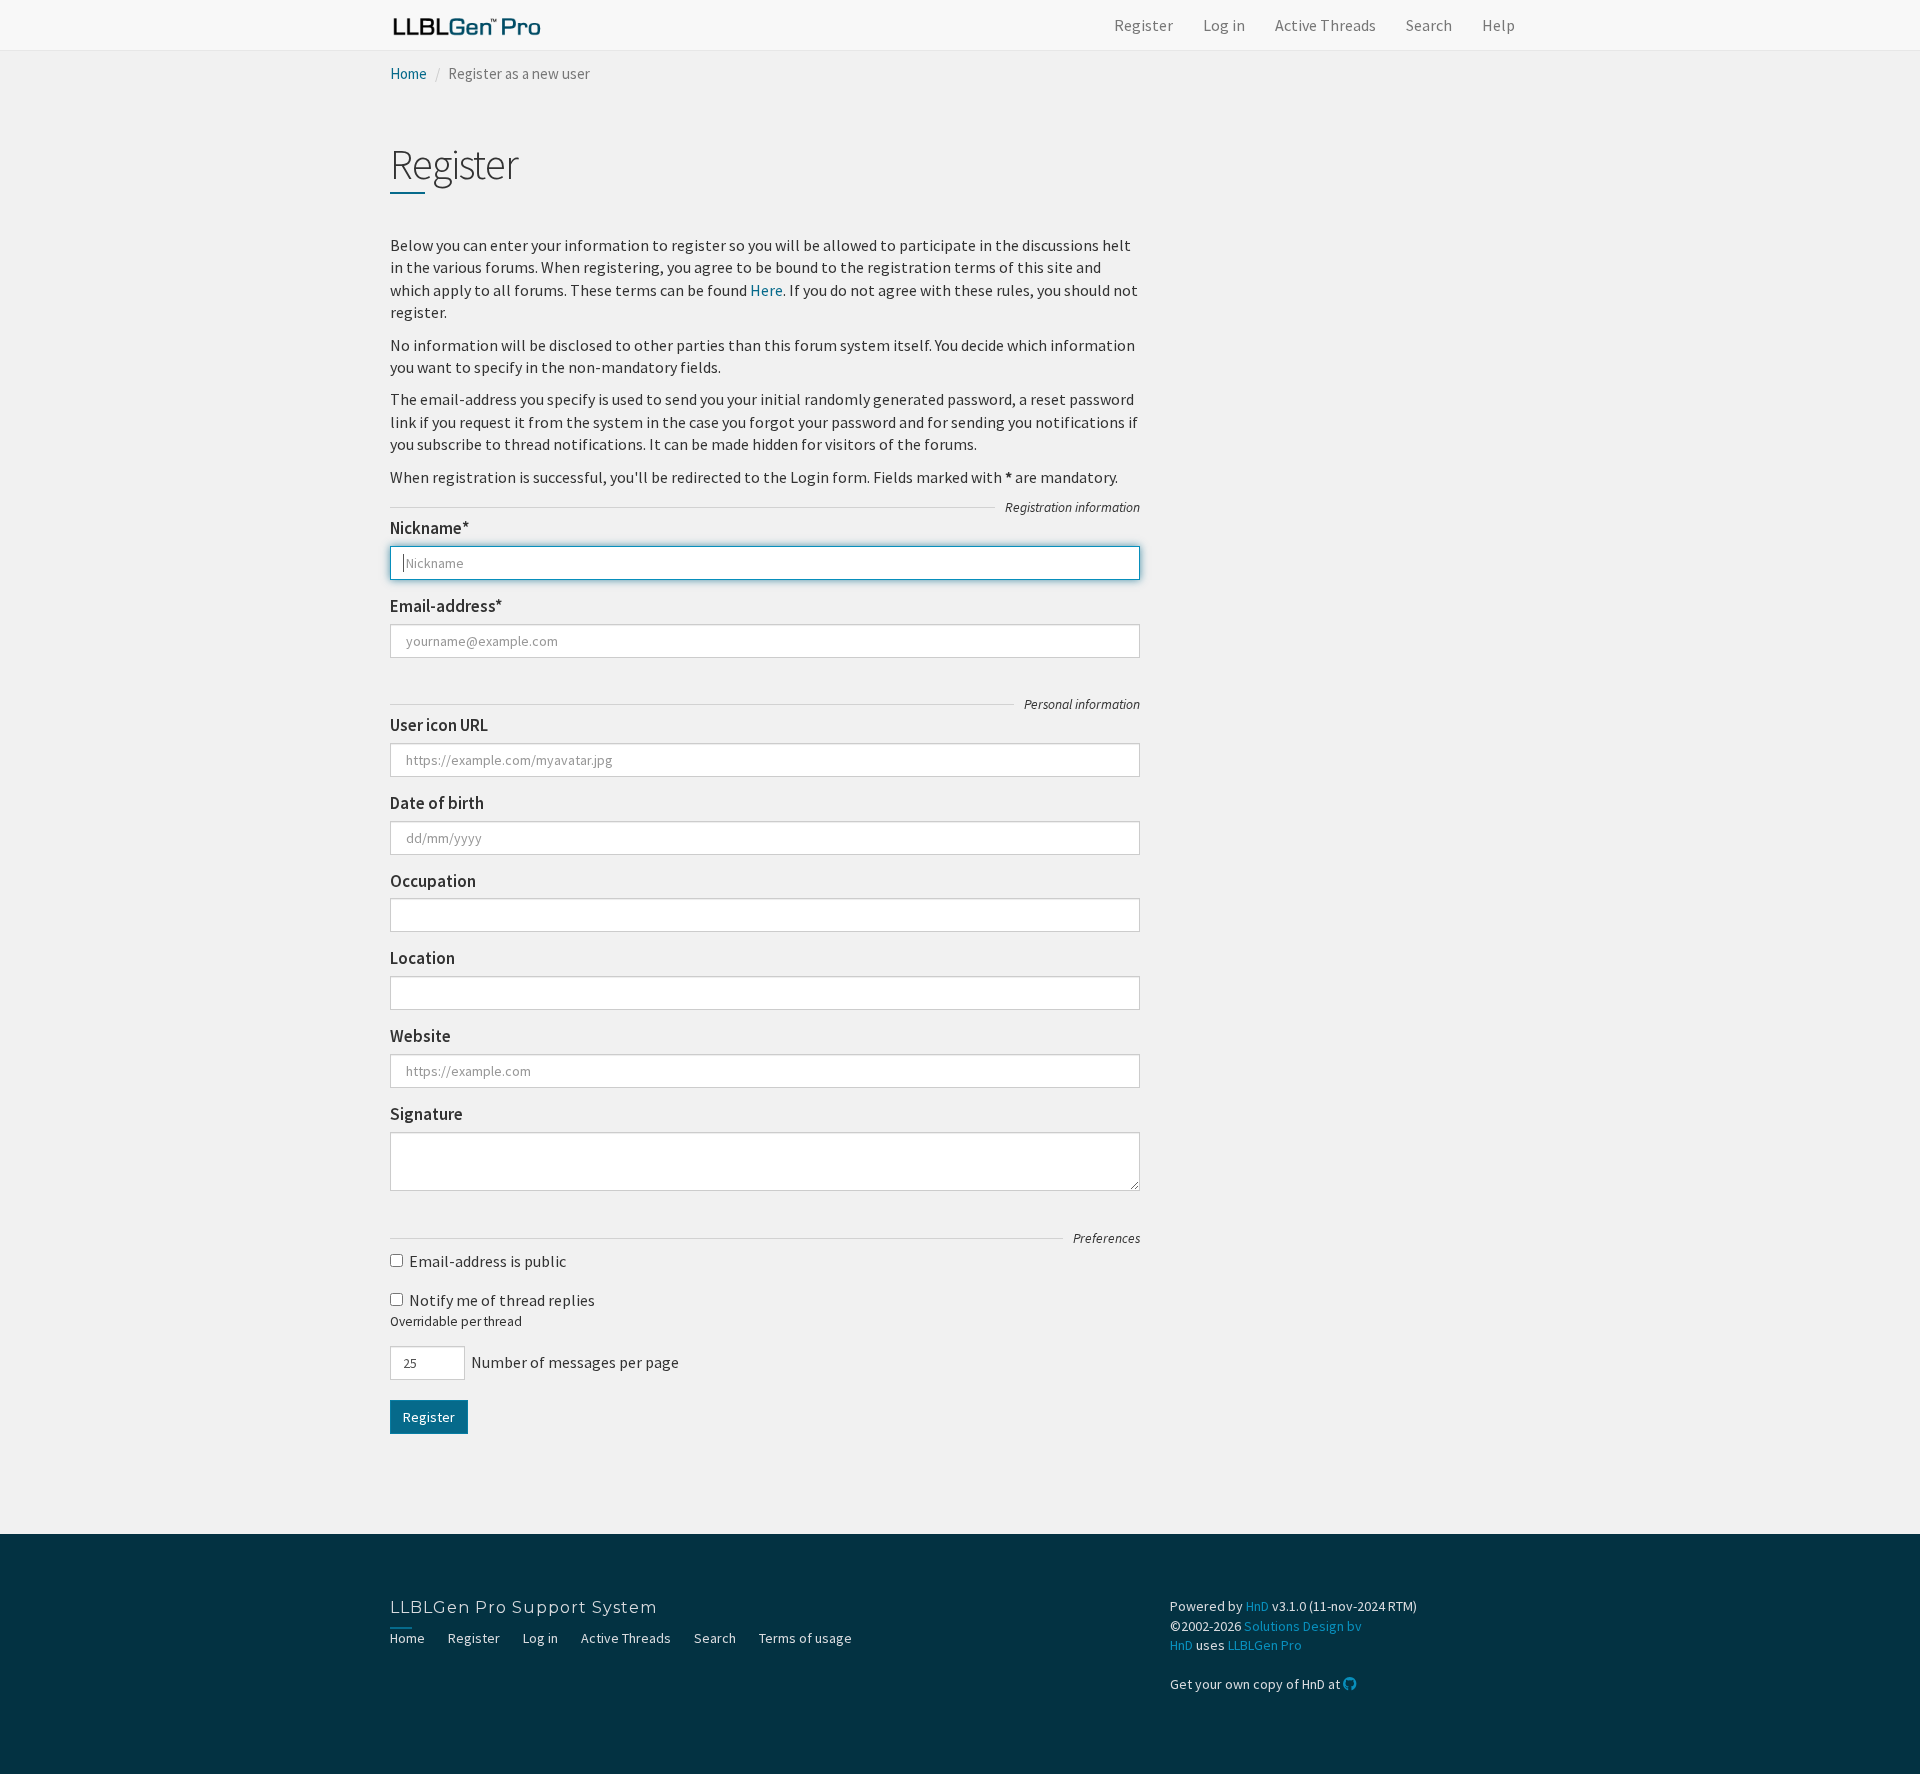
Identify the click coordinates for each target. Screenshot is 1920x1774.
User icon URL (439, 725)
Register (1143, 25)
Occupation (433, 881)
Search (1429, 25)
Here (766, 290)
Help (1498, 25)
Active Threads (1325, 25)
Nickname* (429, 528)
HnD (1257, 1606)
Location (422, 958)
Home (408, 73)
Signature (426, 1114)
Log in (1224, 25)
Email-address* (446, 606)
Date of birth (437, 803)
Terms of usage (805, 1638)
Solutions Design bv (1303, 1626)
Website (420, 1036)
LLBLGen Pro (1265, 1645)
